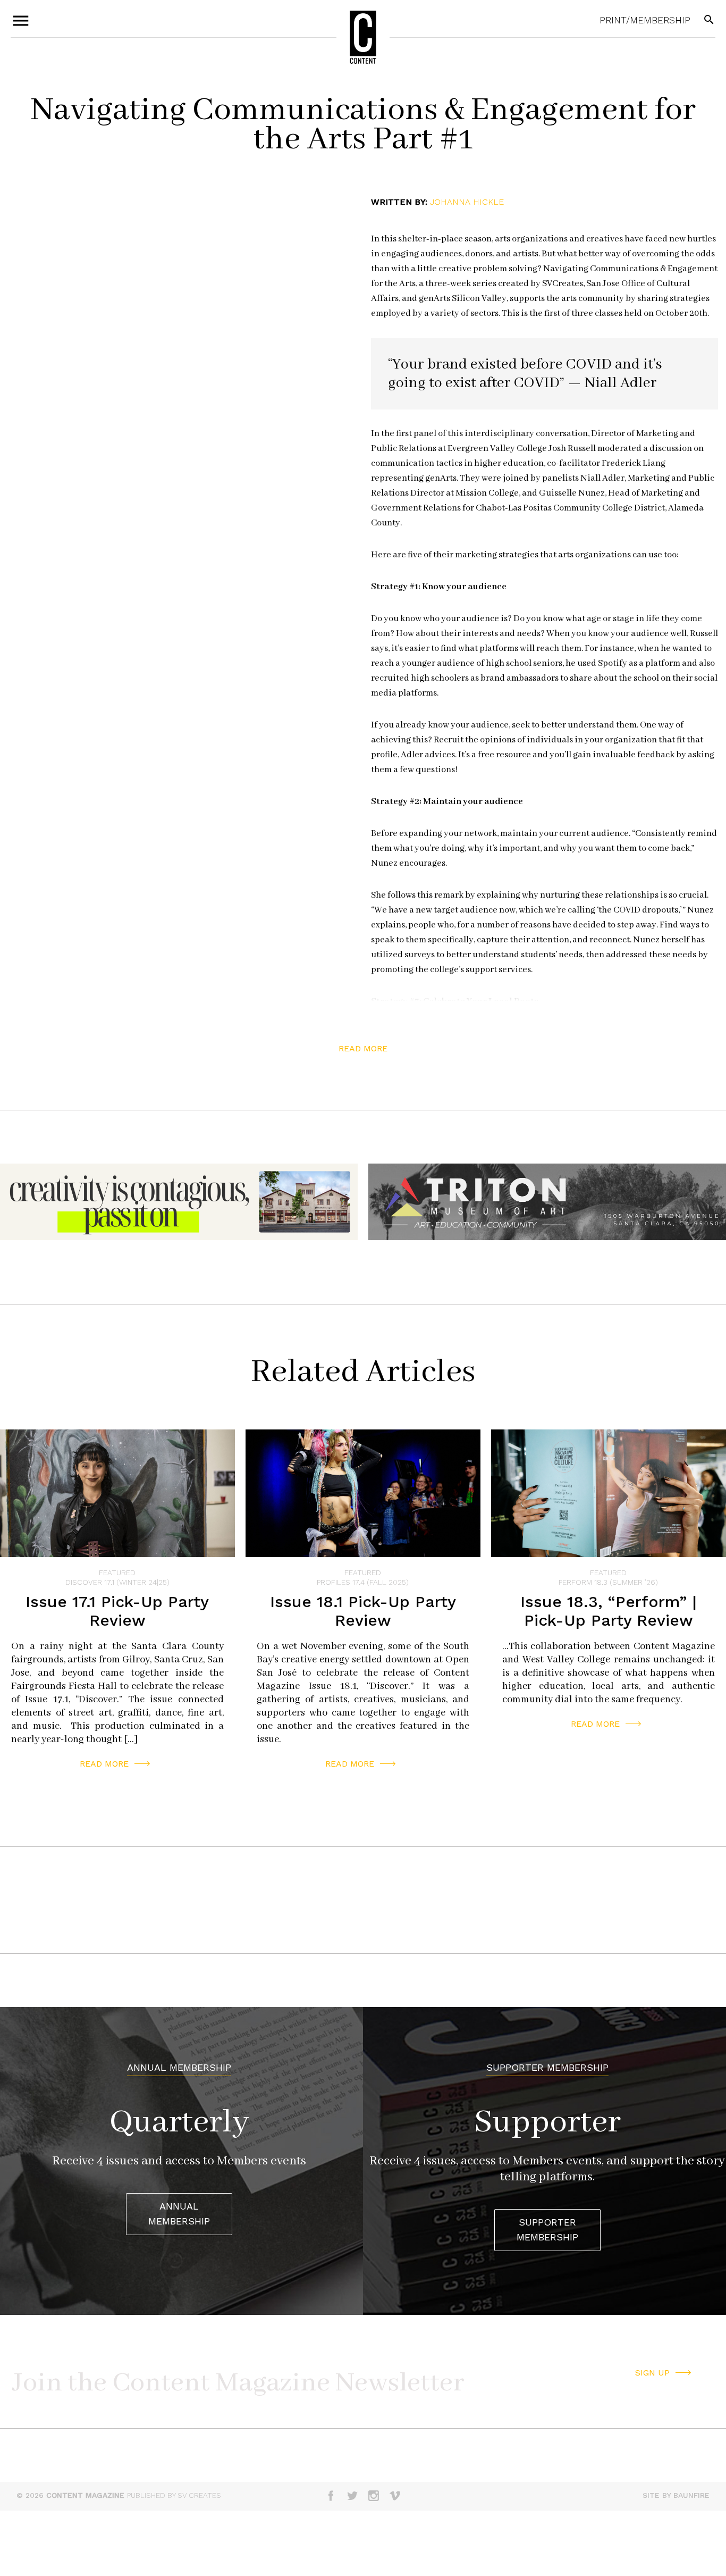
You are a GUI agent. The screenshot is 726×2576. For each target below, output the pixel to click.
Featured (117, 1573)
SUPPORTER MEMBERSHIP (547, 2230)
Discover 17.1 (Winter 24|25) (117, 1582)
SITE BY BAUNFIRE (676, 2495)
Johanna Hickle (467, 202)
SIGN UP (652, 2373)
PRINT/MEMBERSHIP (645, 20)
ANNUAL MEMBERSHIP (179, 2214)
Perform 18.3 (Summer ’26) (608, 1582)
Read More (104, 1764)
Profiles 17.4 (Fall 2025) (363, 1582)
